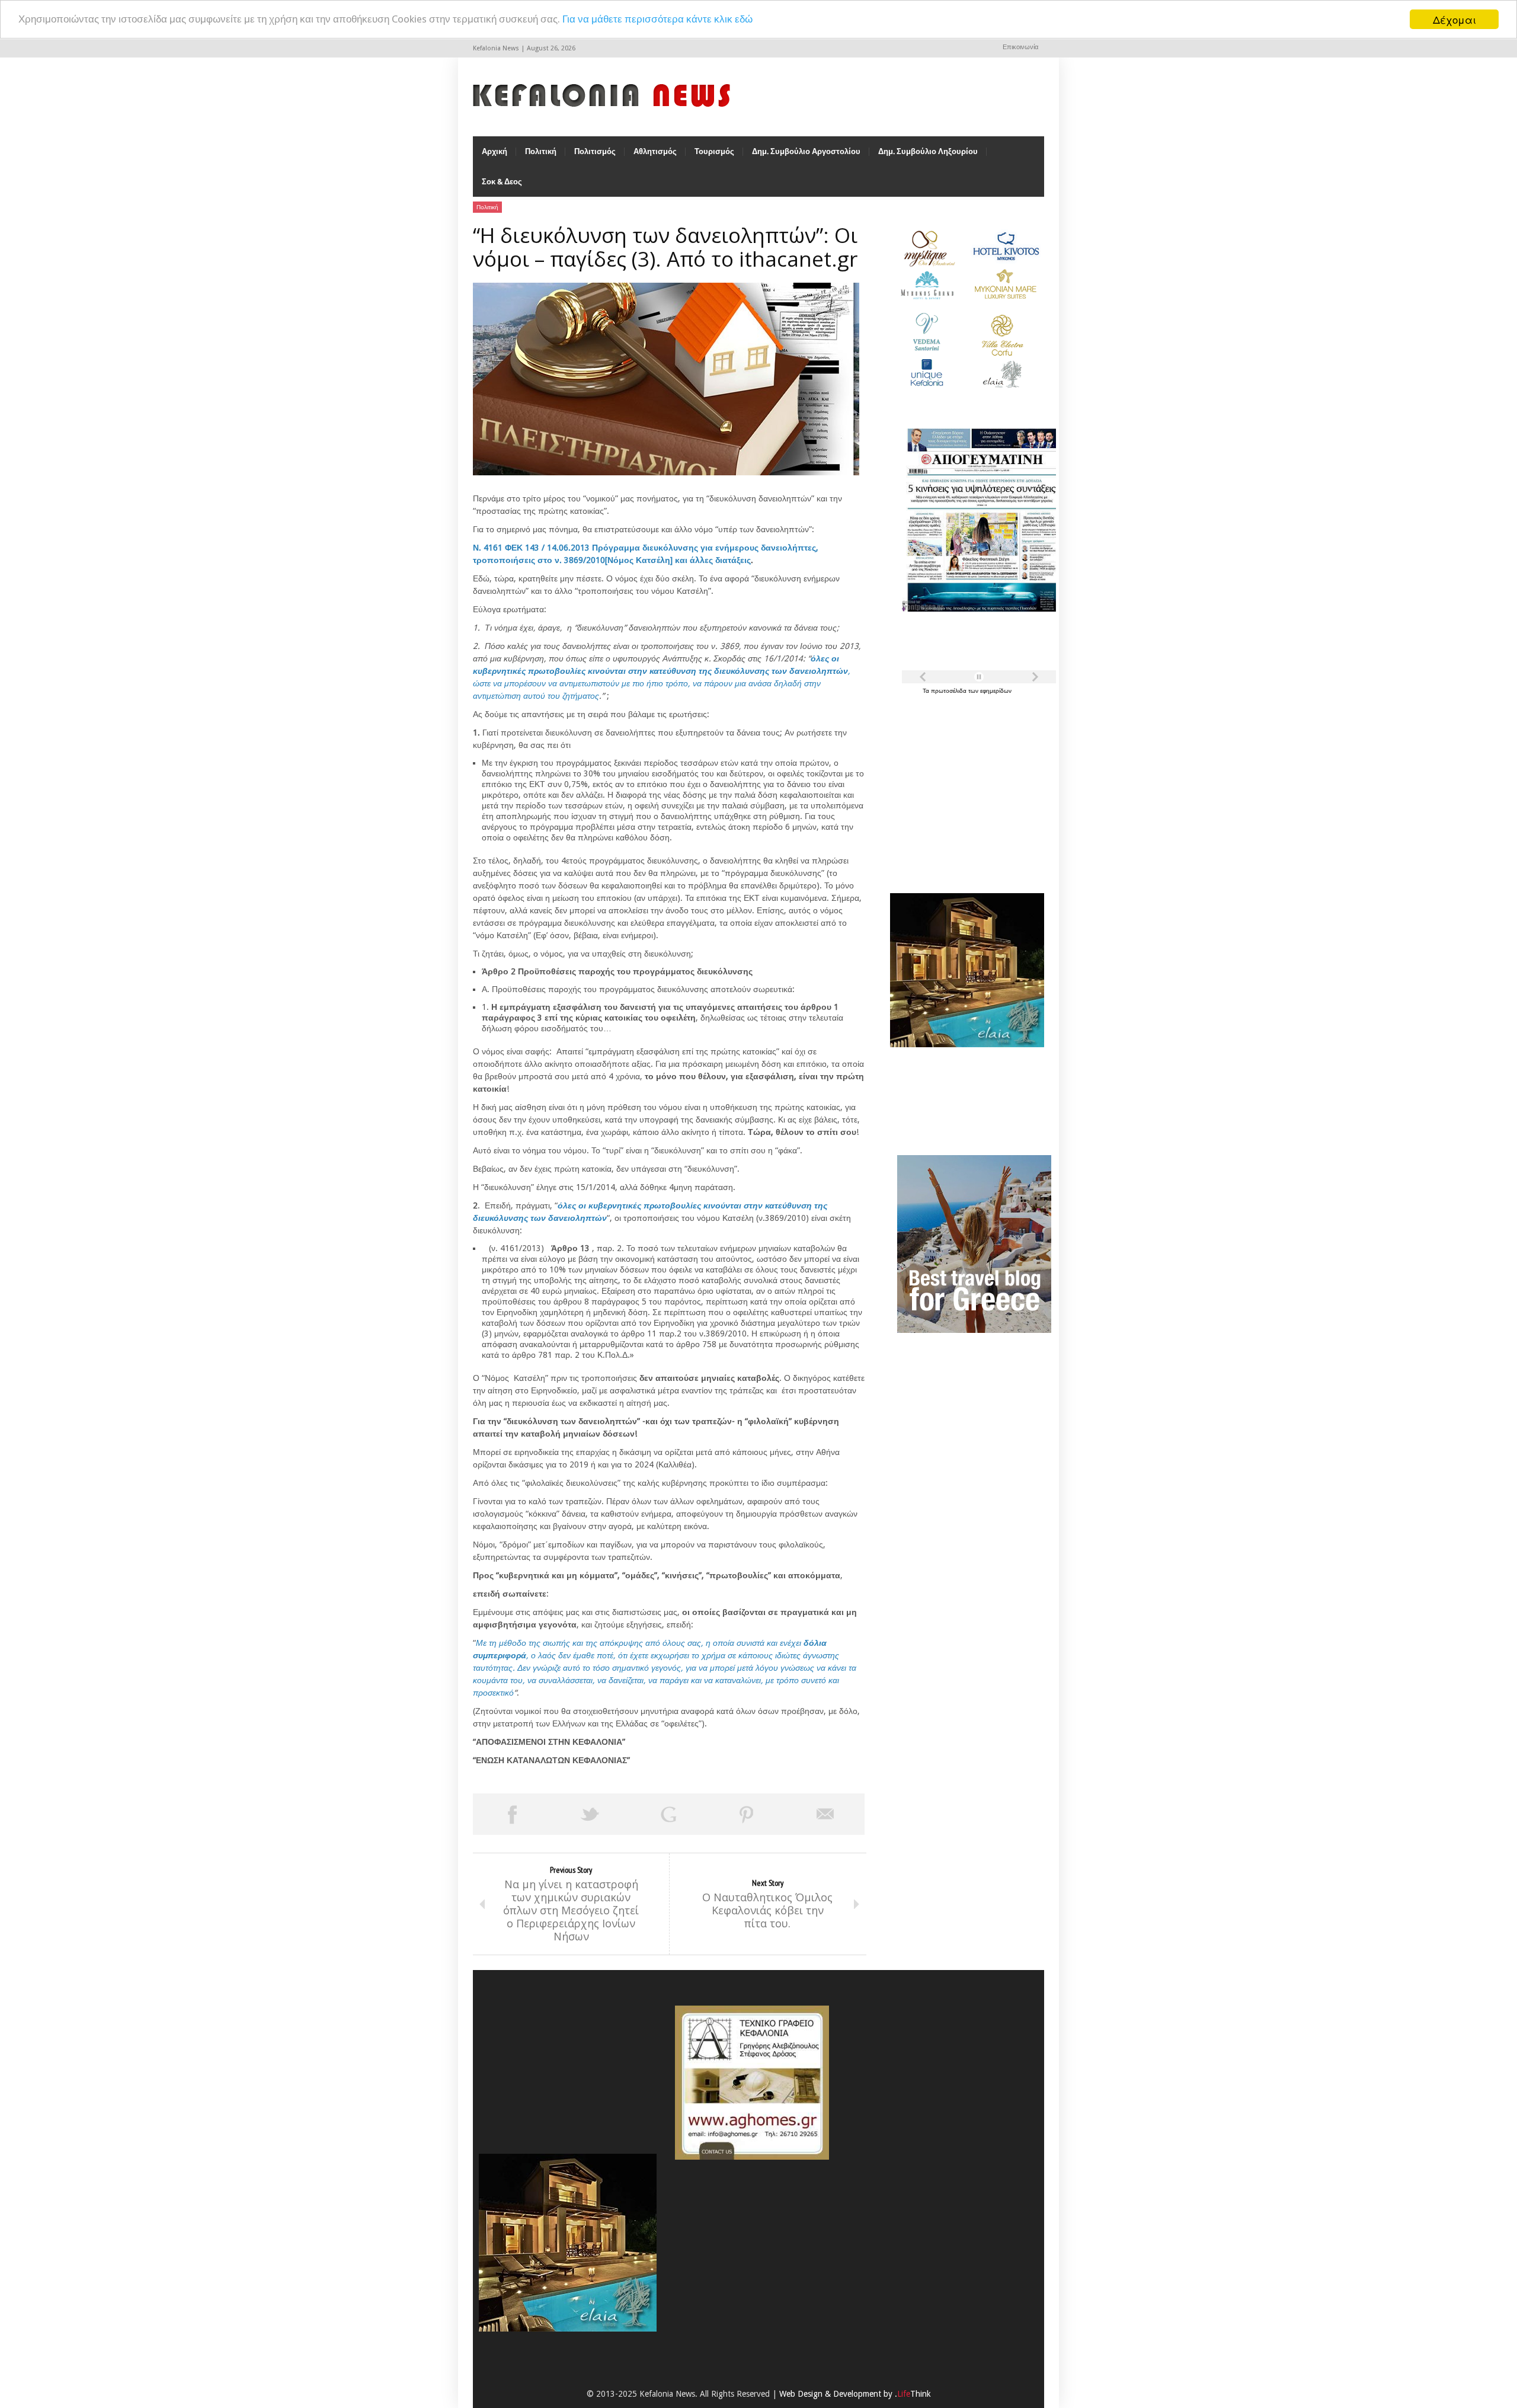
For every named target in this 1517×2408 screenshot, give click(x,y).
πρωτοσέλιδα (950, 691)
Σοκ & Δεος (502, 182)
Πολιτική (541, 151)
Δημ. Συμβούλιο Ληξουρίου (928, 151)
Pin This (747, 1814)
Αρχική (495, 151)
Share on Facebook (512, 1814)
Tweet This (590, 1814)
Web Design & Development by (855, 2394)
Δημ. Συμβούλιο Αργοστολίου (806, 151)
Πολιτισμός (595, 151)
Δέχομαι (1454, 19)
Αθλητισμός (655, 151)
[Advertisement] (964, 787)
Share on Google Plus (668, 1814)
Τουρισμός (714, 151)
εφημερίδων (996, 691)
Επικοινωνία (1020, 47)
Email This (825, 1814)
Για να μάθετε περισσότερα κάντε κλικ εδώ (657, 20)
